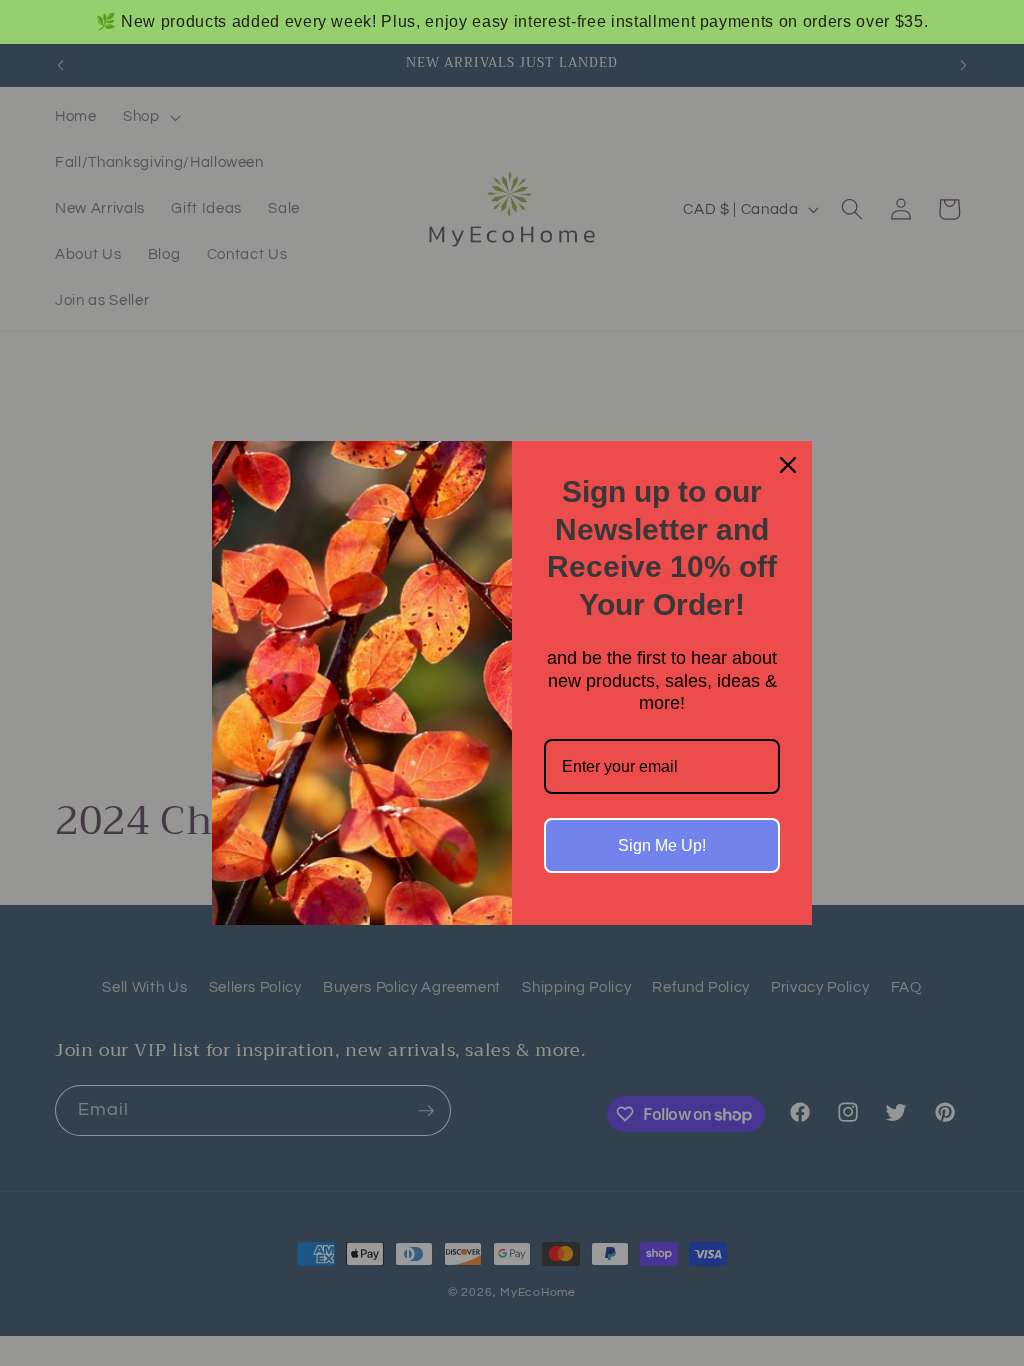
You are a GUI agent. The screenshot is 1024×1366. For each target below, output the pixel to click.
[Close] (788, 465)
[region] (512, 22)
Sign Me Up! (662, 845)
